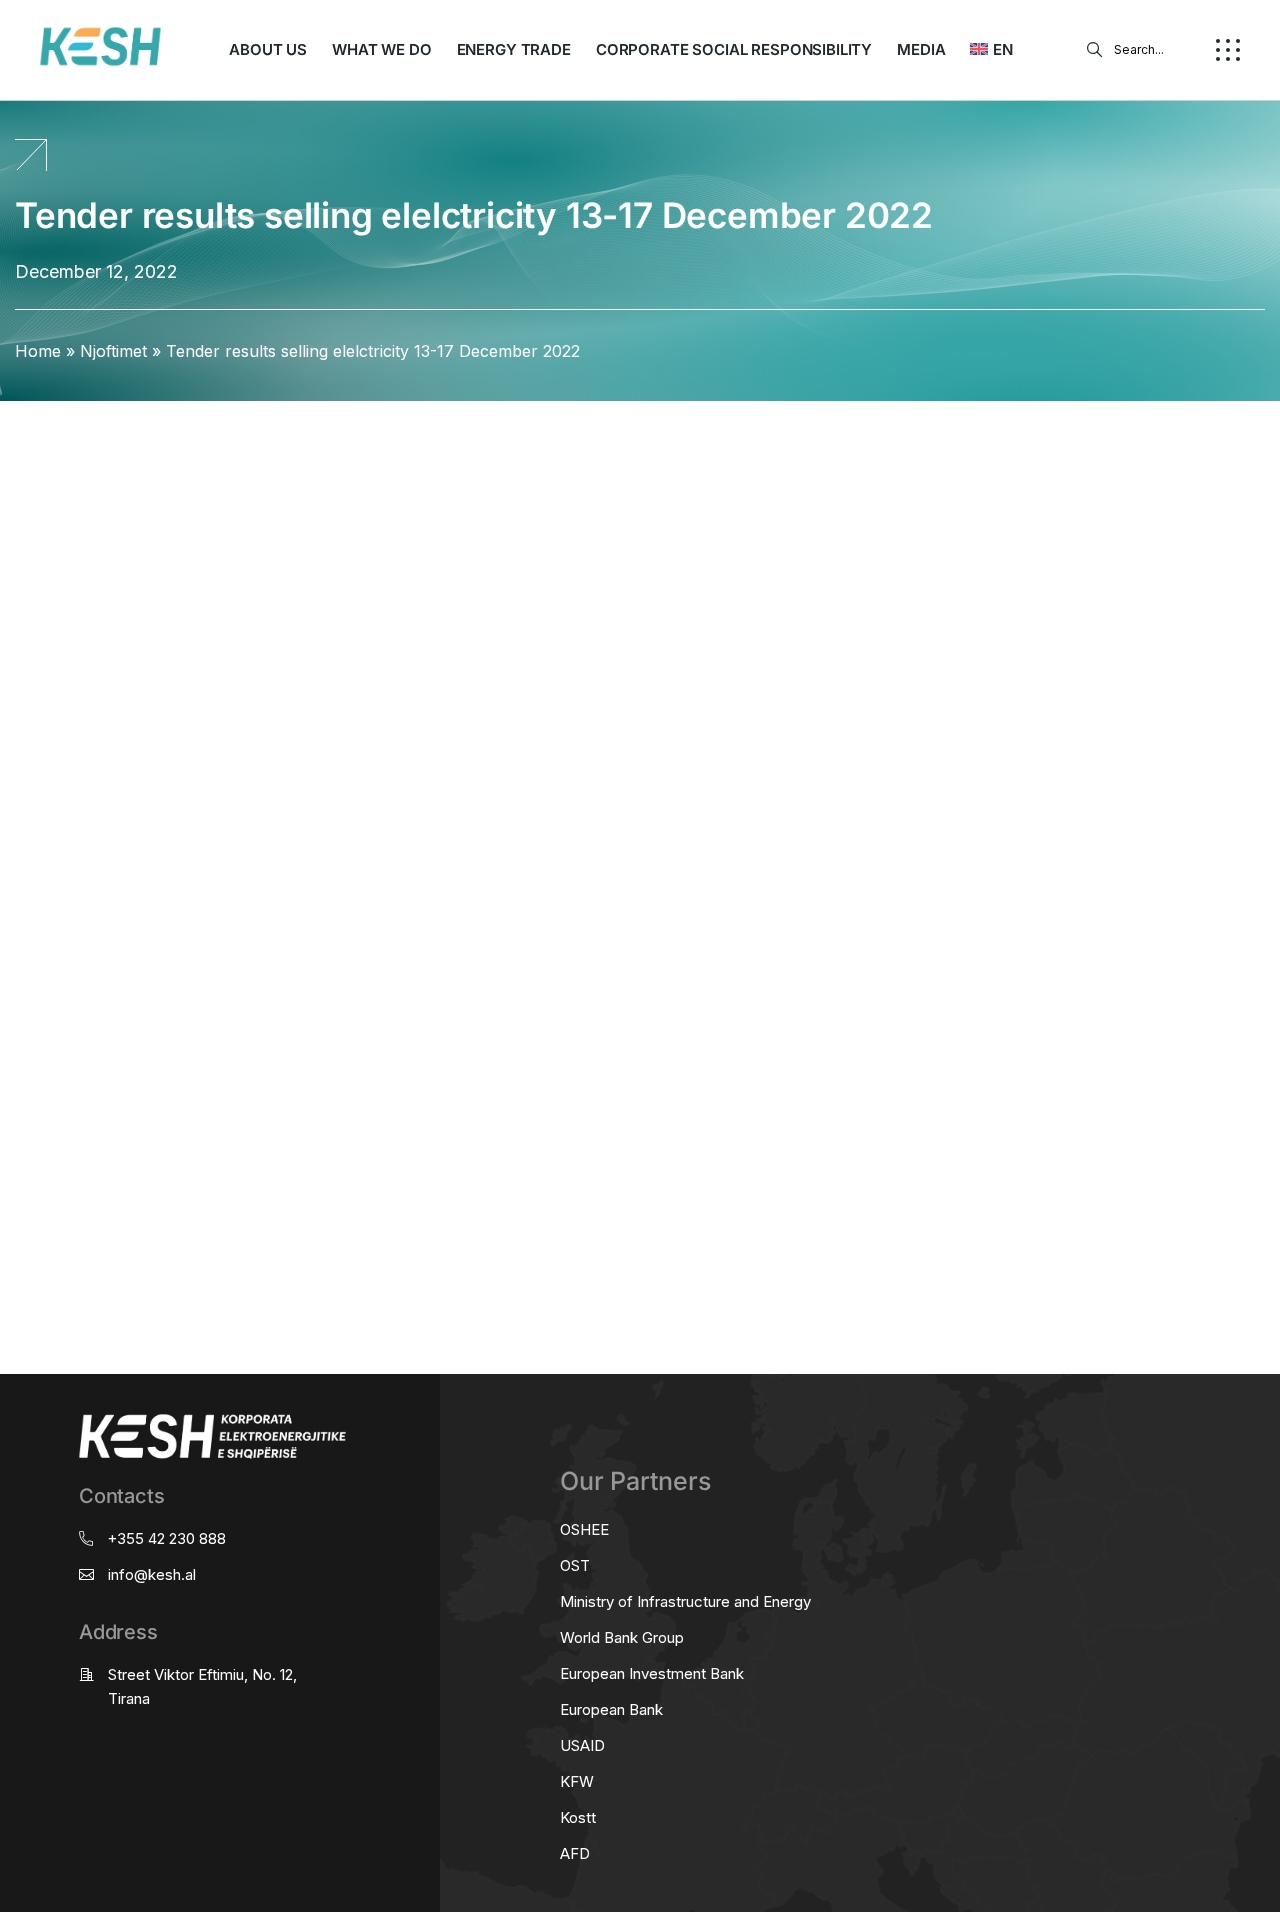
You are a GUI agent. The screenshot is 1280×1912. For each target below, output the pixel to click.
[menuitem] (991, 50)
